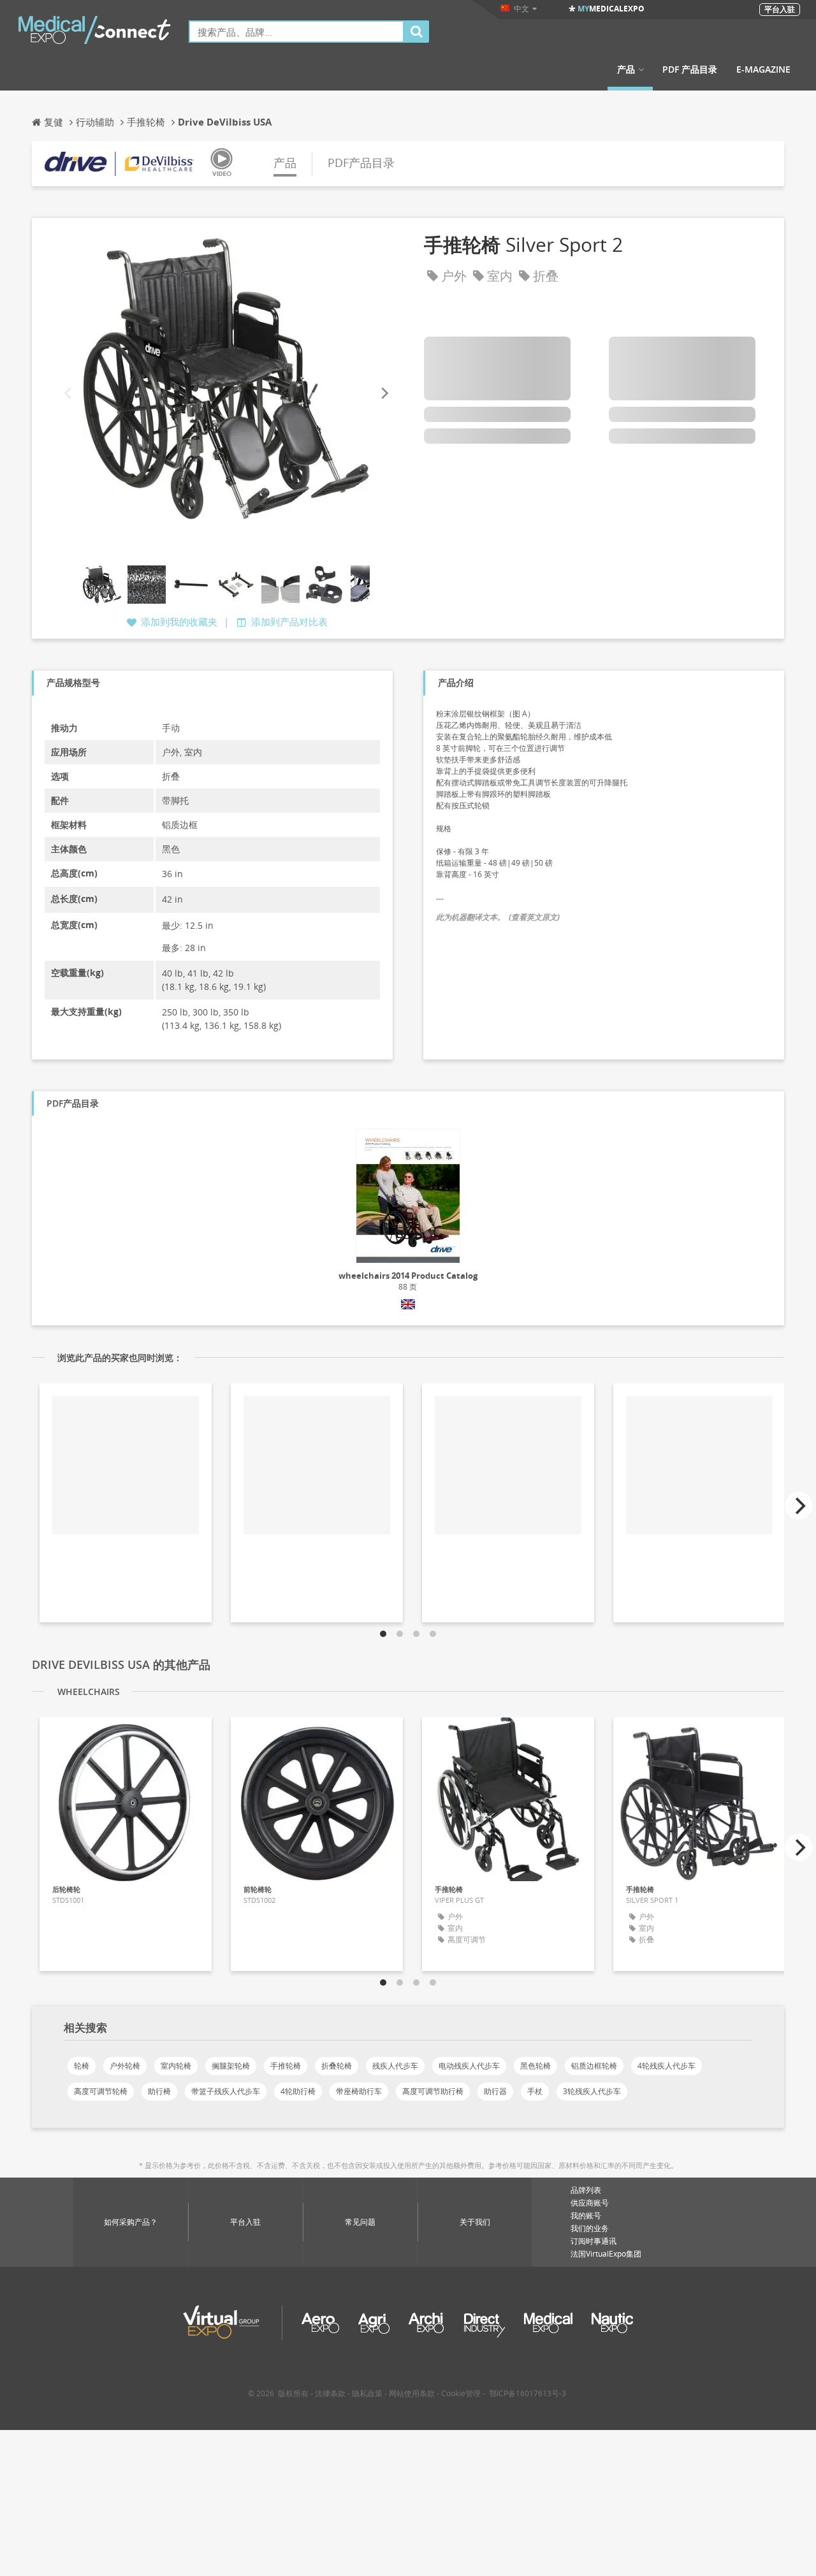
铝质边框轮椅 (594, 2066)
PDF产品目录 (361, 163)
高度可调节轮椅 (101, 2091)
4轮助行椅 (298, 2091)
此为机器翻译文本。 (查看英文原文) (498, 917)
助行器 (495, 2091)
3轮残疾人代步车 (592, 2091)
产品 (626, 69)
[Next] (384, 394)
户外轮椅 (125, 2066)
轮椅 (82, 2066)
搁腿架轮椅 (231, 2066)
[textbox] (296, 32)
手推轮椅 (286, 2066)
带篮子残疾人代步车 (226, 2091)
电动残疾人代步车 (469, 2066)
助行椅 (159, 2091)
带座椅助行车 (359, 2091)
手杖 (535, 2091)
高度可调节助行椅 (433, 2091)
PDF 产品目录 (690, 69)
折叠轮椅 (337, 2066)
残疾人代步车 (395, 2066)
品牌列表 (586, 2190)
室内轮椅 (176, 2066)
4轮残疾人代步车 (667, 2066)
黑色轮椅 (535, 2066)
